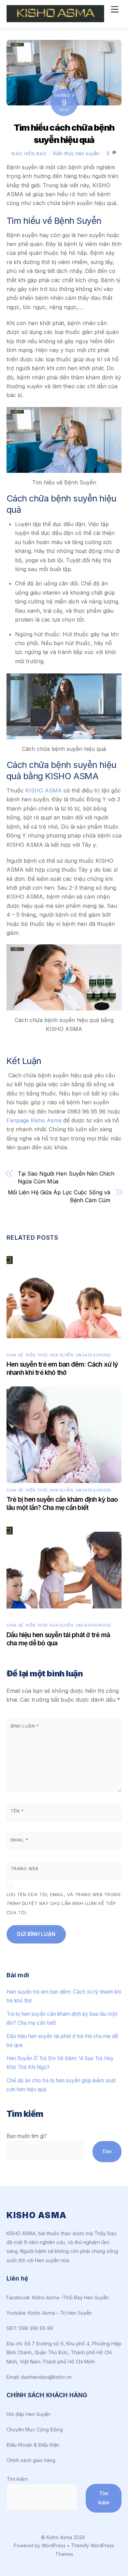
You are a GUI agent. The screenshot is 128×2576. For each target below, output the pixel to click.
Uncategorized (94, 1355)
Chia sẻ (15, 1355)
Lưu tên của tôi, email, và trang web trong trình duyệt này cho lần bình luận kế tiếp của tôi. (64, 1904)
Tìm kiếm (17, 2479)
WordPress (54, 2546)
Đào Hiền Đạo (29, 154)
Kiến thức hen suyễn (76, 153)
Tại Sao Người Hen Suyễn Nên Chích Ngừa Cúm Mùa (66, 1177)
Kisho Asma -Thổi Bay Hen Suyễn (70, 2297)
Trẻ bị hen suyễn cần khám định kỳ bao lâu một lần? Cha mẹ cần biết (62, 1503)
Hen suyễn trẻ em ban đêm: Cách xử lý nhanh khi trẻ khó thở (62, 1368)
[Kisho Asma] (55, 19)
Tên (17, 1811)
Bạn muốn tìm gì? (27, 2136)
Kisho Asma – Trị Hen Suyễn (60, 2313)
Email (19, 1840)
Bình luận (25, 1726)
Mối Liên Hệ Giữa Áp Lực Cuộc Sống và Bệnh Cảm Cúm (59, 1196)
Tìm (107, 2151)
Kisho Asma (60, 2537)
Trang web (25, 1869)
